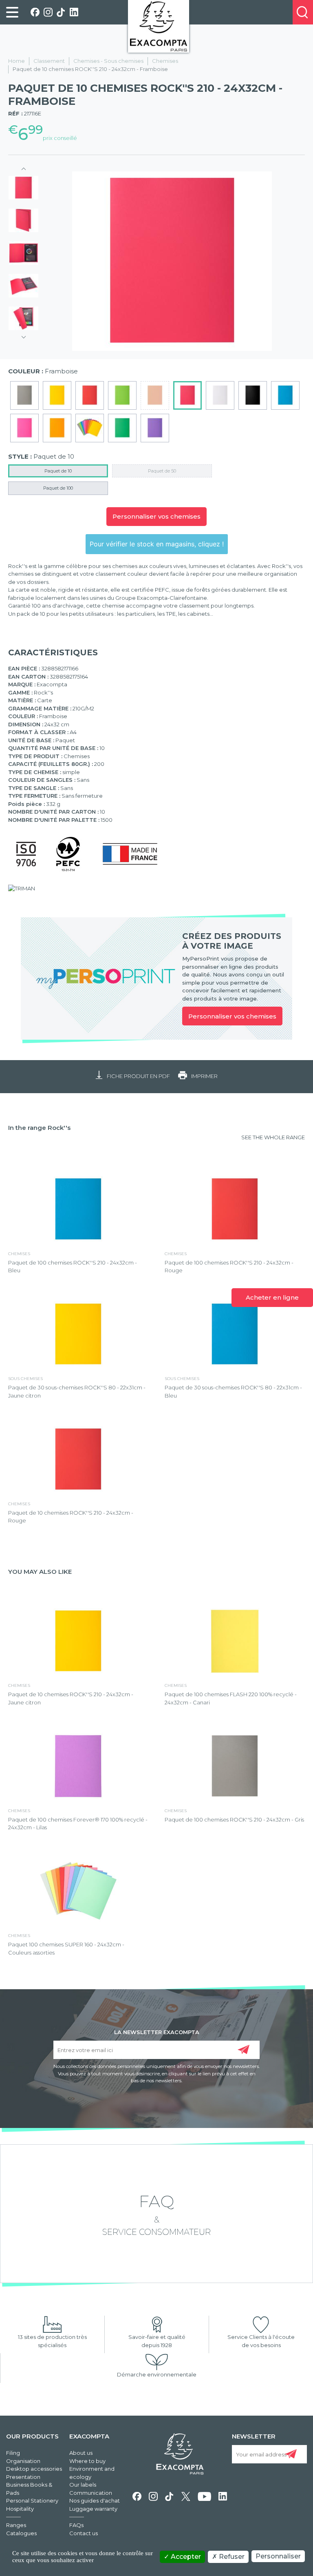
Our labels (83, 2485)
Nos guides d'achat (95, 2501)
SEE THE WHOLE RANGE (273, 1137)
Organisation (23, 2461)
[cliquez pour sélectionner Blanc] (220, 395)
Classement (49, 61)
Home (17, 61)
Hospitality (20, 2509)
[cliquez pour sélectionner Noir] (253, 395)
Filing (13, 2453)
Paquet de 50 (162, 471)
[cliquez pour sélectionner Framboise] (187, 395)
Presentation (23, 2477)
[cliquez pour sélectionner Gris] (24, 395)
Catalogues (21, 2533)
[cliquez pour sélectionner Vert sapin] (122, 428)
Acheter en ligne (272, 1297)
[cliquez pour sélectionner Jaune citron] (57, 395)
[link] (12, 12)
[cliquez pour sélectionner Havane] (155, 395)
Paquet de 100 (58, 488)
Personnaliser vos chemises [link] (232, 1016)
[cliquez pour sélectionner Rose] (24, 428)
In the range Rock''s (39, 1128)
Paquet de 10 (58, 471)
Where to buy (87, 2461)
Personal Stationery (32, 2501)
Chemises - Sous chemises (108, 61)
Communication (91, 2493)
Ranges (16, 2525)
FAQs (76, 2525)
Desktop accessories (34, 2469)
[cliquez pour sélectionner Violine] (155, 428)
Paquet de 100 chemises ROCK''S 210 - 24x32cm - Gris (234, 1819)
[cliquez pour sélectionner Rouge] (90, 395)
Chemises (165, 61)
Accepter (185, 2557)
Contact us (84, 2533)
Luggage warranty (93, 2509)
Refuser (231, 2557)
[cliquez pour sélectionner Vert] (122, 395)
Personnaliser (278, 2556)
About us (81, 2453)
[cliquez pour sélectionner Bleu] (285, 395)
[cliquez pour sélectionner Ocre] (57, 428)
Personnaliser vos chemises (156, 516)
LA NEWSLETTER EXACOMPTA (157, 2032)
